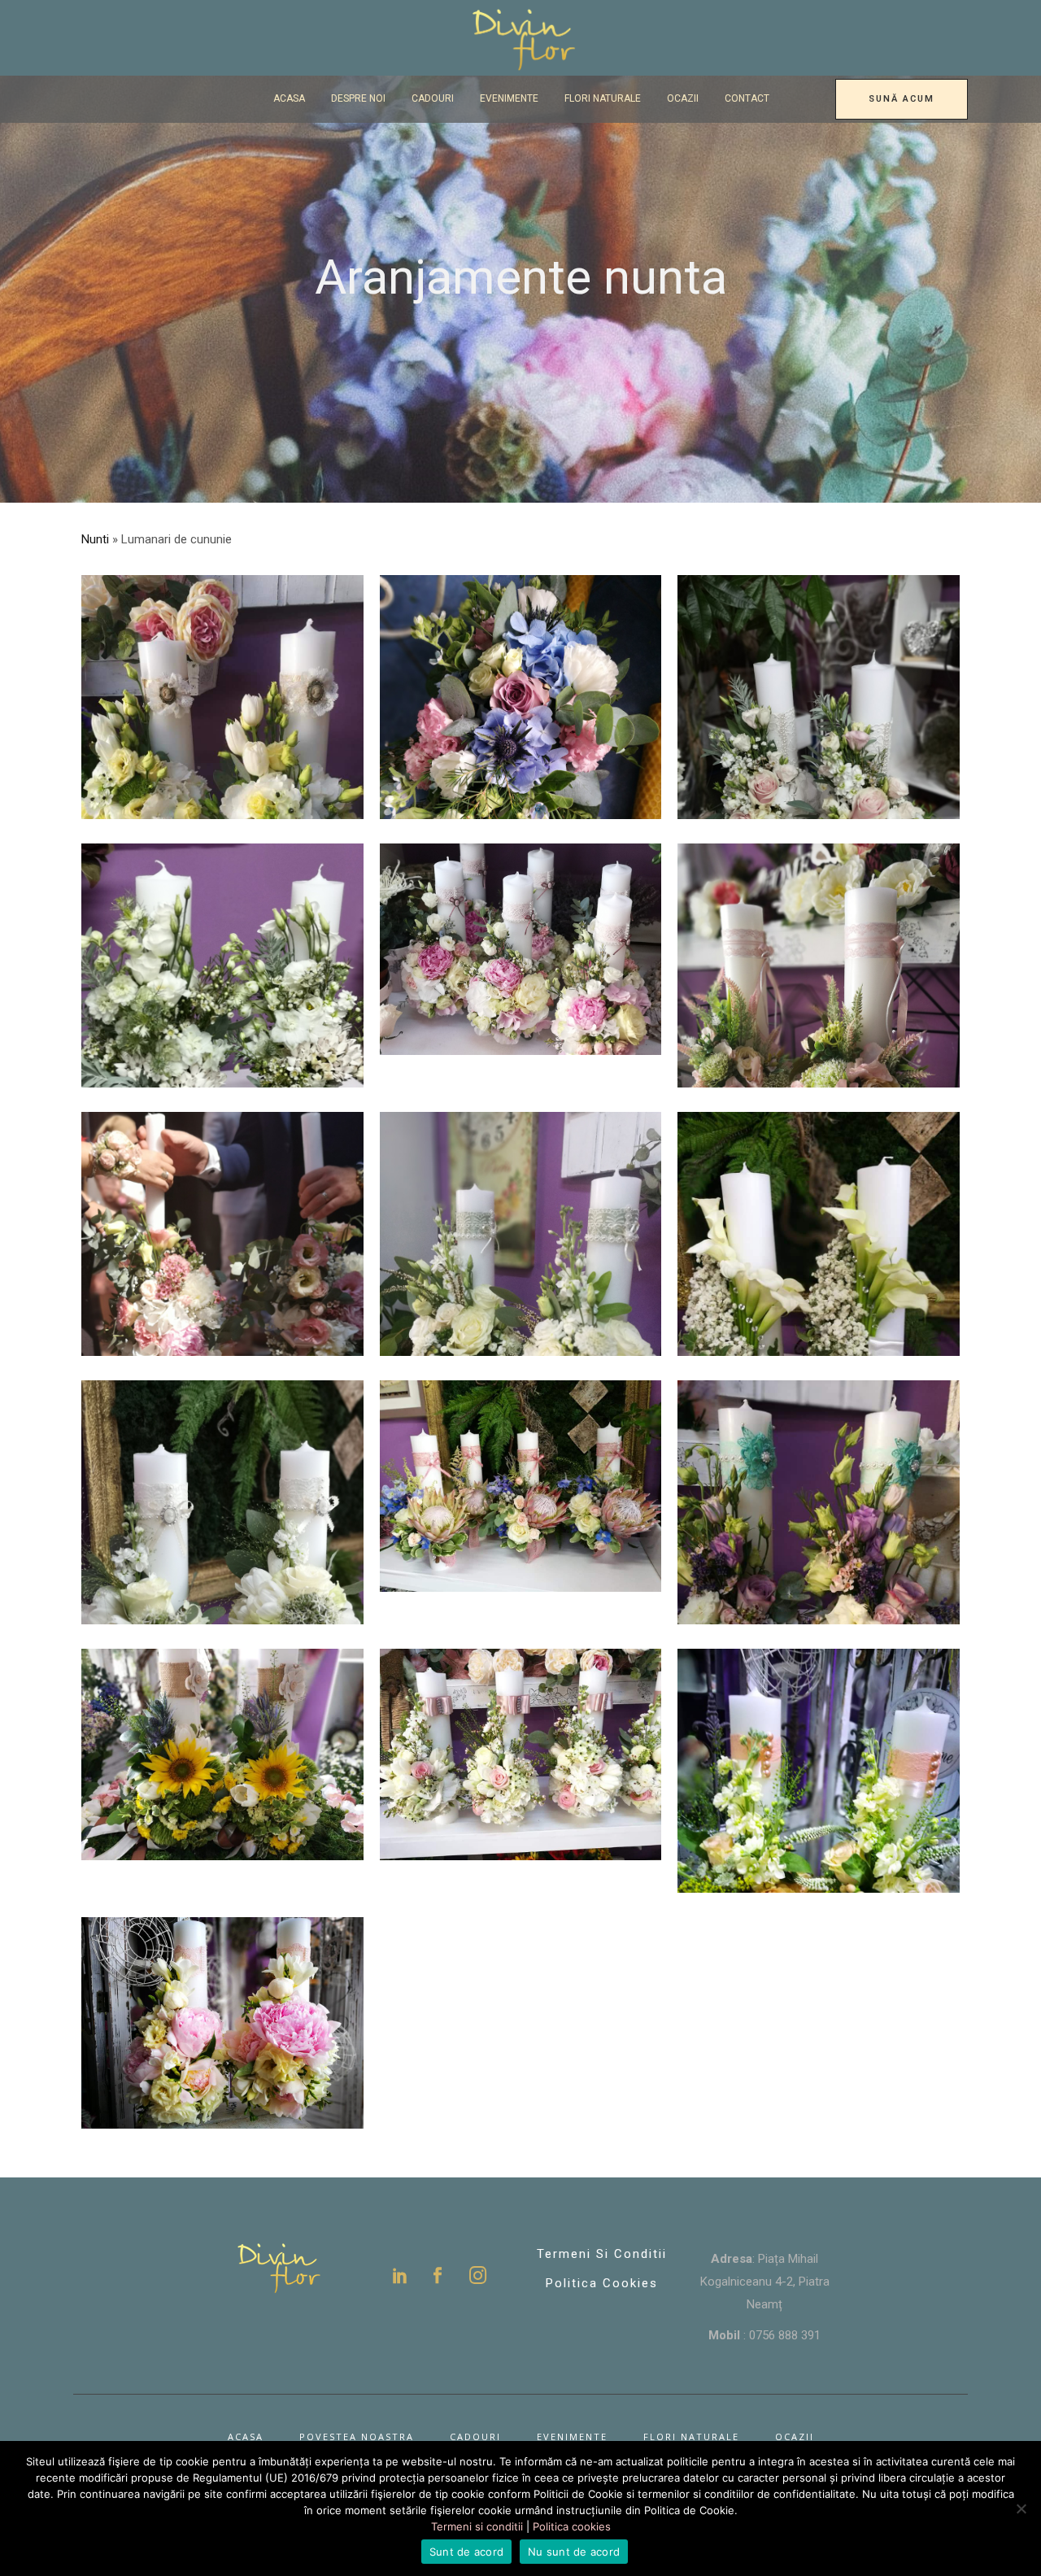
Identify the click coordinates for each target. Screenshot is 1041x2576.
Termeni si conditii (602, 2254)
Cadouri (475, 2437)
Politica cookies (572, 2526)
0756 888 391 (785, 2335)
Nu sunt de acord (574, 2552)
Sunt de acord (466, 2552)
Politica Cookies (602, 2283)
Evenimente (572, 2437)
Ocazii (795, 2437)
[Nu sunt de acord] (1021, 2508)
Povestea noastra (357, 2437)
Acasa (246, 2437)
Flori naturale (691, 2437)
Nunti (95, 539)
